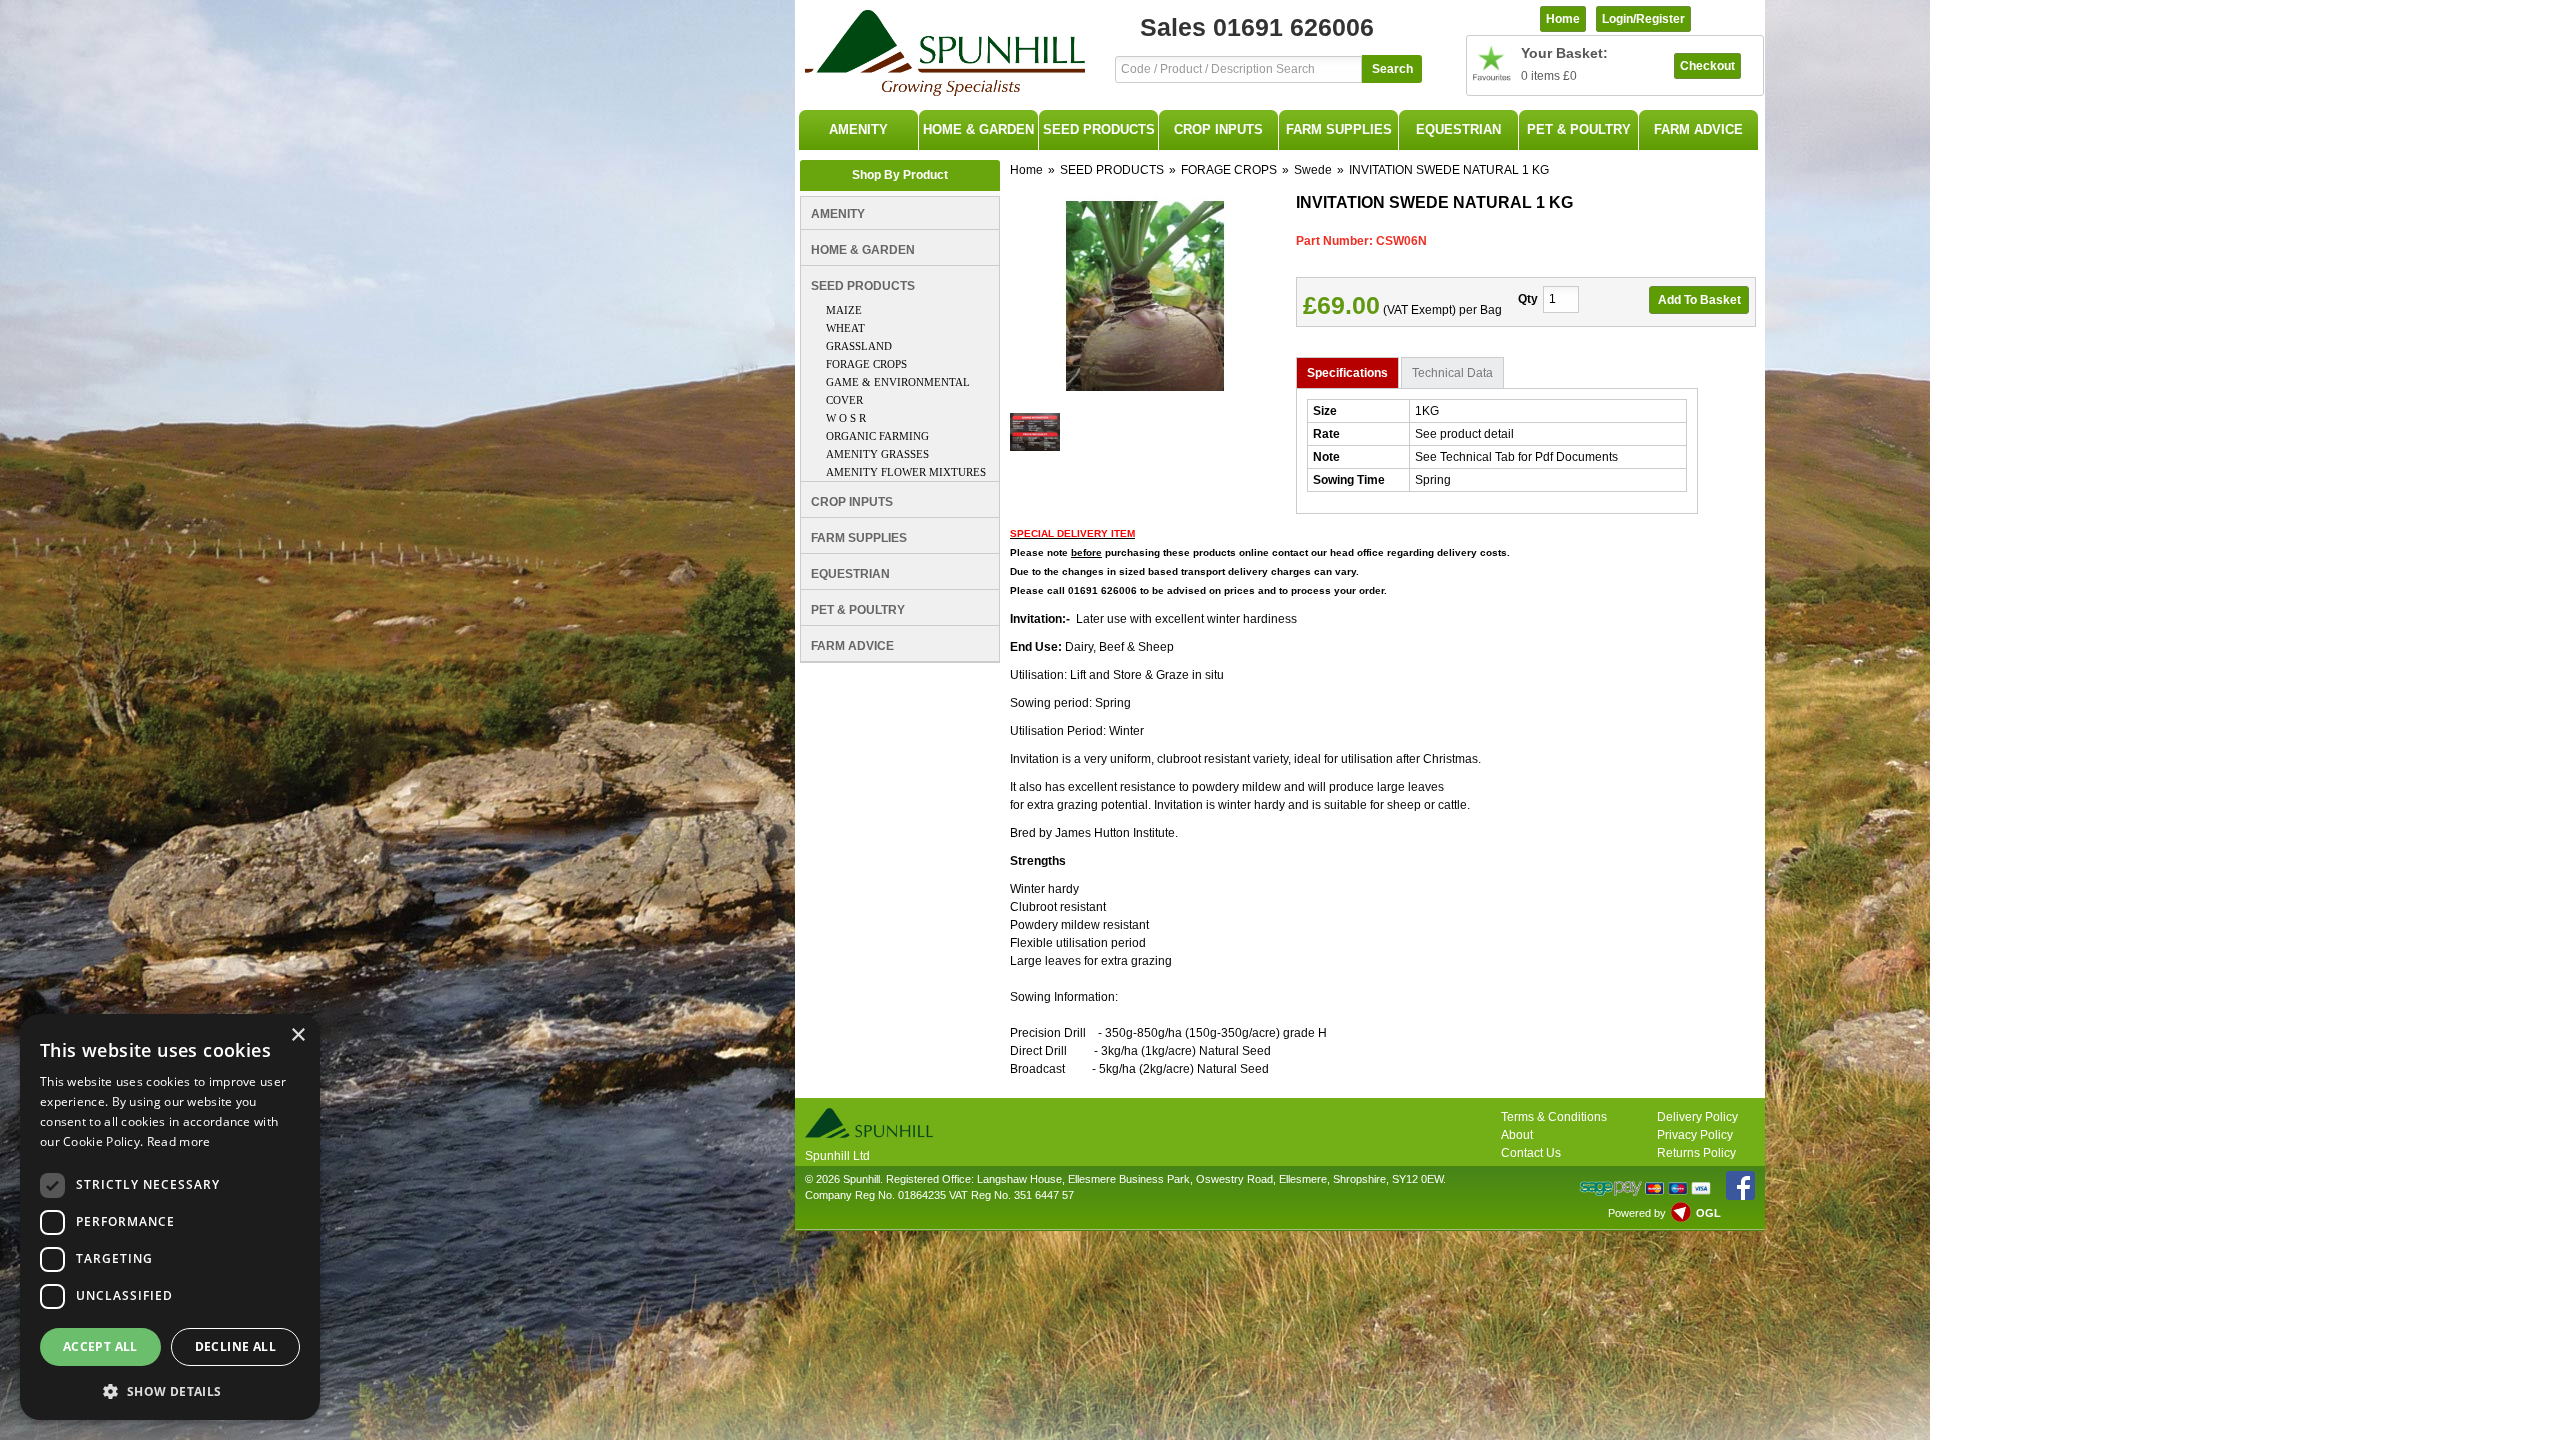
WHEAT (845, 328)
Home (1026, 170)
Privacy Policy (1695, 1135)
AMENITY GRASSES (877, 454)
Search (1392, 69)
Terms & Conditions (1554, 1117)
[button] (170, 1389)
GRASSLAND (859, 346)
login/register (1643, 19)
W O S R (846, 418)
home (1563, 19)
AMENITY (858, 129)
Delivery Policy (1697, 1117)
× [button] (297, 1035)
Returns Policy (1696, 1153)
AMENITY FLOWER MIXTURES (906, 472)
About (1517, 1135)
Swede (1313, 170)
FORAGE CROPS (866, 364)
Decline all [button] (235, 1346)
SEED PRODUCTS (1099, 129)
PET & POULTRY (1579, 129)
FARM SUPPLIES (1339, 129)
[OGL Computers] (1681, 1218)
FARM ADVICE (1698, 129)
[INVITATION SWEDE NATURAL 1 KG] (1145, 397)
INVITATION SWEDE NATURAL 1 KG (1449, 170)
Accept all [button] (100, 1346)
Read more (179, 1141)
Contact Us (1531, 1153)
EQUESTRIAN (1458, 129)
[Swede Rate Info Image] (1035, 447)
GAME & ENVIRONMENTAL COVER (898, 391)
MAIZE (844, 310)
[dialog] (170, 1217)
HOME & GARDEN (978, 129)
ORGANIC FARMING (877, 436)
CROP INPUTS (1218, 129)
